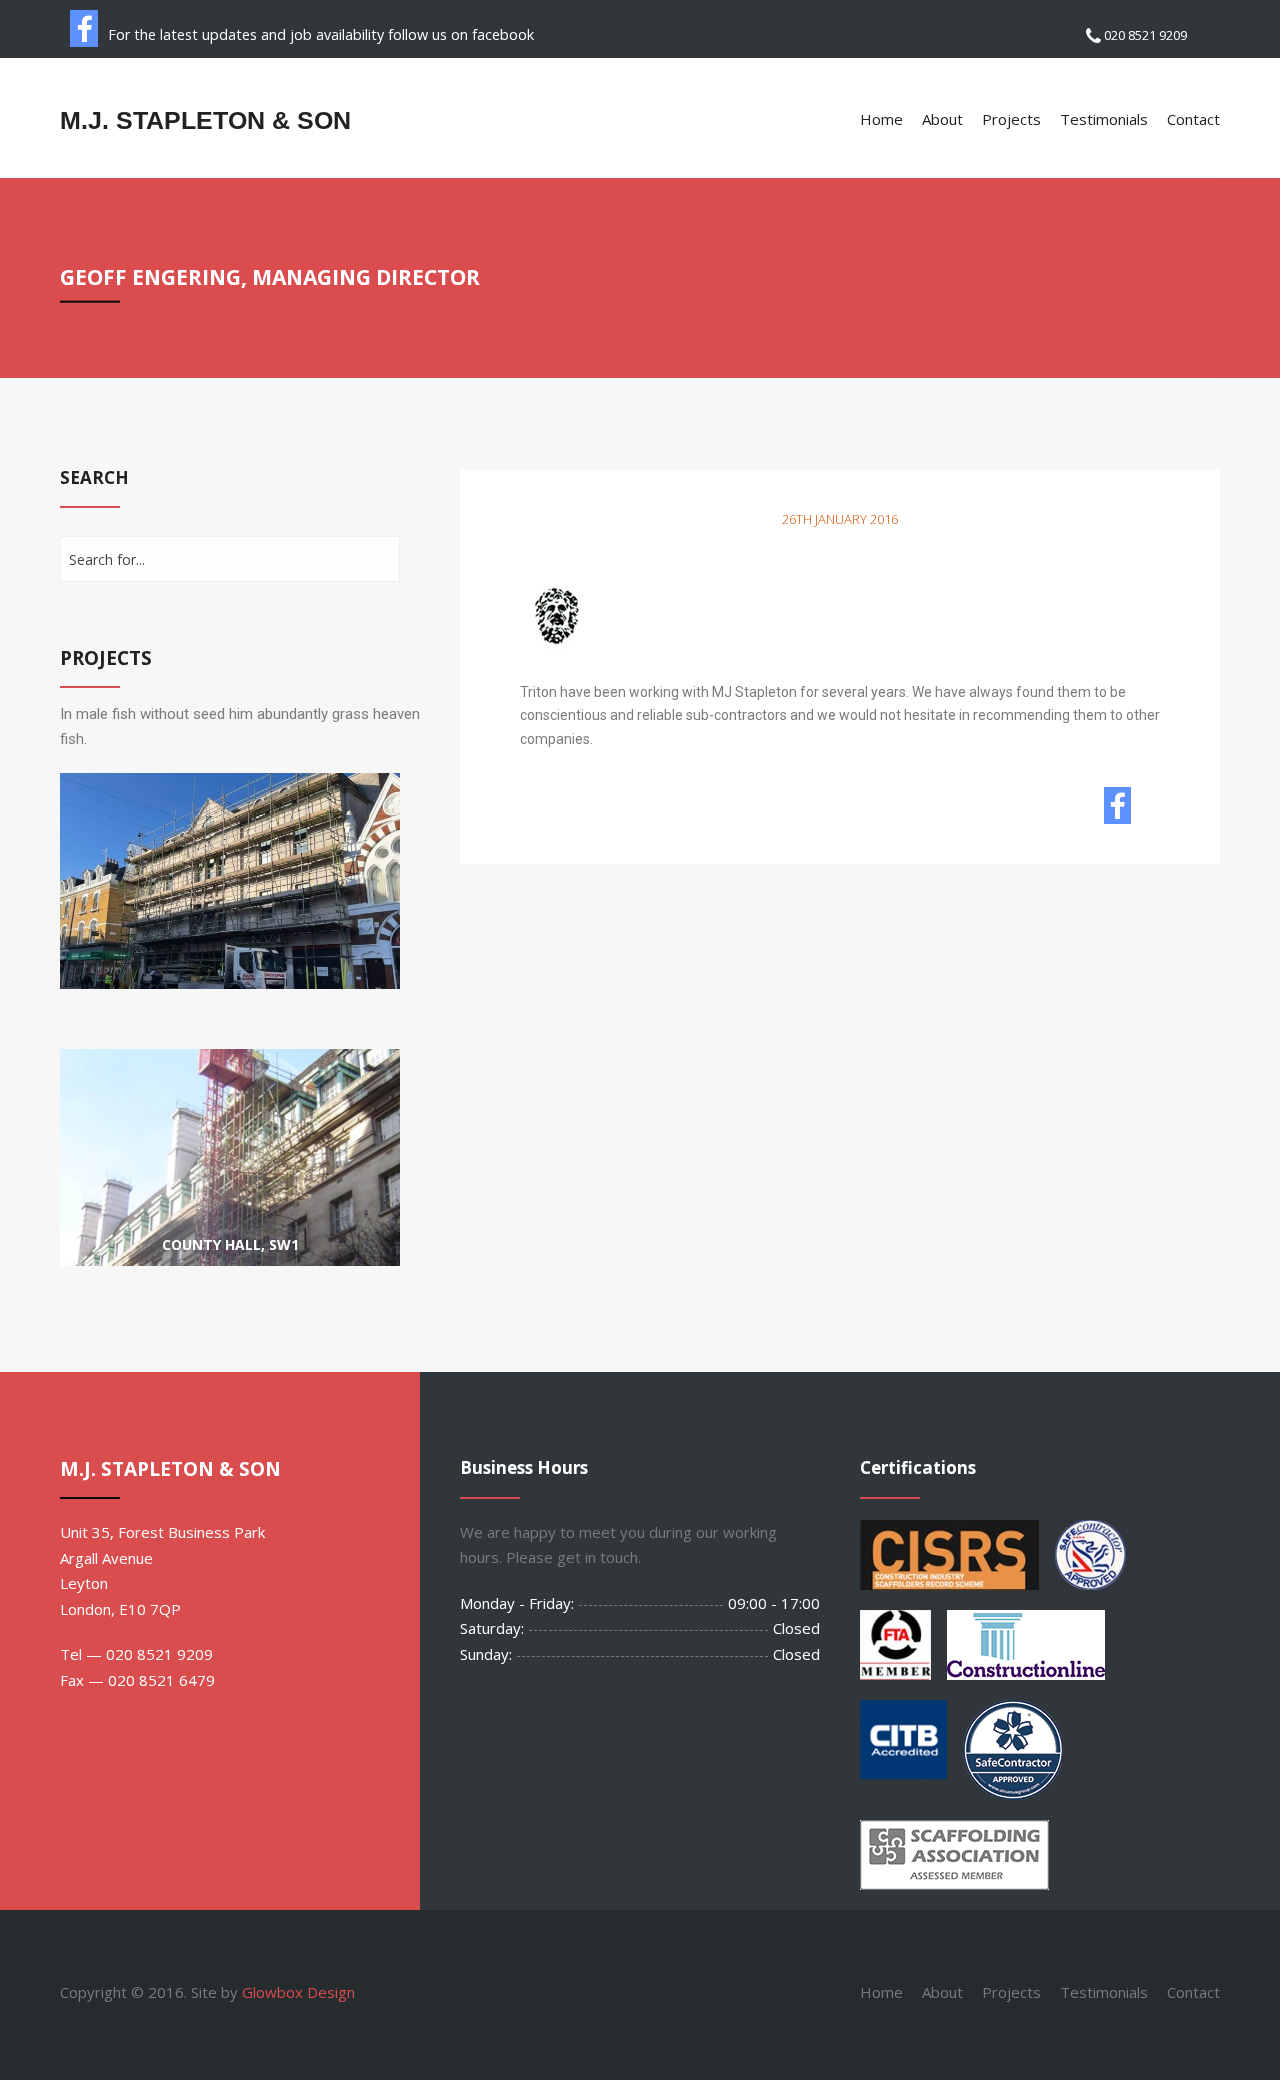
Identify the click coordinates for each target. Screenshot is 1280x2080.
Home (881, 119)
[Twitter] (1152, 811)
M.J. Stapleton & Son (205, 120)
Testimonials (1104, 119)
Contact (1193, 119)
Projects (1011, 119)
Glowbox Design (298, 1992)
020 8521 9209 (1144, 35)
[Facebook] (1118, 811)
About (942, 119)
